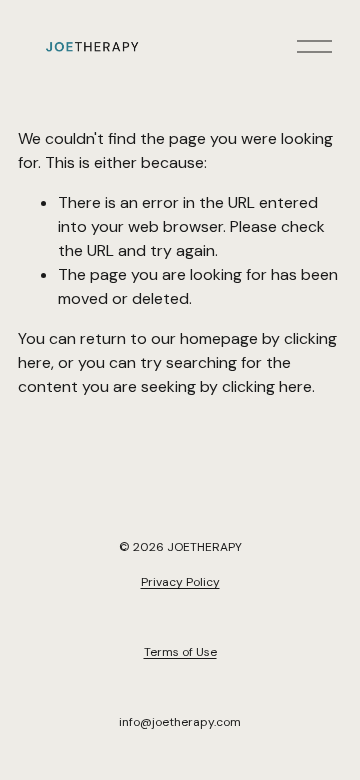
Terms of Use (180, 652)
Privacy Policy (180, 582)
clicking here (267, 386)
